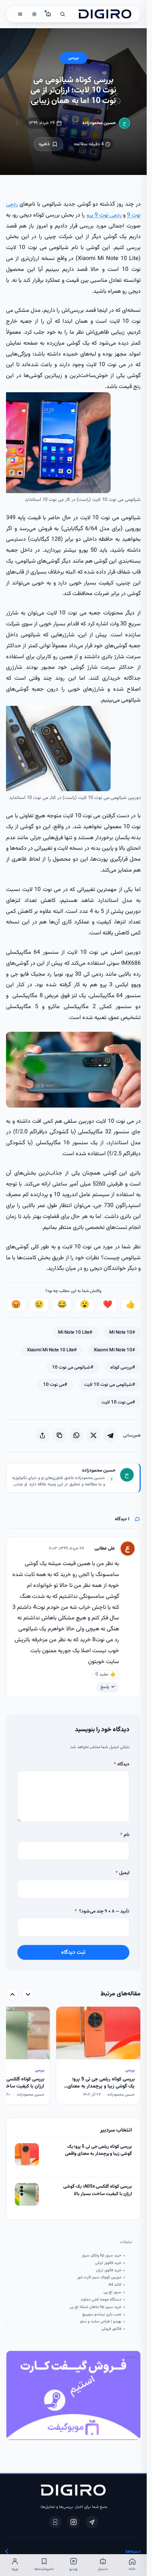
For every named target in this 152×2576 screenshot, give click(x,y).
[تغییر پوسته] (34, 14)
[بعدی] (12, 1994)
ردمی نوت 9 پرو (104, 215)
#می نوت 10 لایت (118, 1402)
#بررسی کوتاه (123, 1367)
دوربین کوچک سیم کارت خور (99, 2278)
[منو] (20, 14)
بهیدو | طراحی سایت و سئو (101, 2322)
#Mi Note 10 (122, 1332)
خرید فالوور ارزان (109, 2271)
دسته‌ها (133, 2551)
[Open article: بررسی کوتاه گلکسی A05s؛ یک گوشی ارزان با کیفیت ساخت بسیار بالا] (27, 2194)
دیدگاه (122, 1764)
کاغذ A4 (115, 2285)
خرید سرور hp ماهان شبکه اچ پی (95, 2307)
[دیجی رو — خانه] (105, 14)
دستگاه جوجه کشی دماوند (101, 2300)
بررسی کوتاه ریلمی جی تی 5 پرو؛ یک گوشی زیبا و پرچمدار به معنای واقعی (98, 2150)
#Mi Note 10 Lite (75, 1332)
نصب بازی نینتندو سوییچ (102, 2315)
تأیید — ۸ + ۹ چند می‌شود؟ (102, 1911)
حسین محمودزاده (99, 123)
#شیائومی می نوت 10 (73, 1367)
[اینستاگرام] (74, 2522)
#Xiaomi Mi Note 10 (114, 1350)
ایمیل (122, 1873)
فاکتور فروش (111, 2329)
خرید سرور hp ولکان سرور (101, 2256)
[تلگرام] (92, 2522)
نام (125, 1835)
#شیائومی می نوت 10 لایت (110, 1385)
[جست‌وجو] (63, 14)
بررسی (74, 58)
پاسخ (105, 1687)
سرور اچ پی (112, 2292)
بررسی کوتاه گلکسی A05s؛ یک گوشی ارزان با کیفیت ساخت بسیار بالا (98, 2190)
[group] (73, 2056)
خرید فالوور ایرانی (108, 2263)
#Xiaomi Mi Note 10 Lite (52, 1350)
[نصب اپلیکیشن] (55, 2522)
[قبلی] (28, 1994)
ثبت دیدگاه (73, 1952)
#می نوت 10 (55, 1385)
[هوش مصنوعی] (48, 14)
